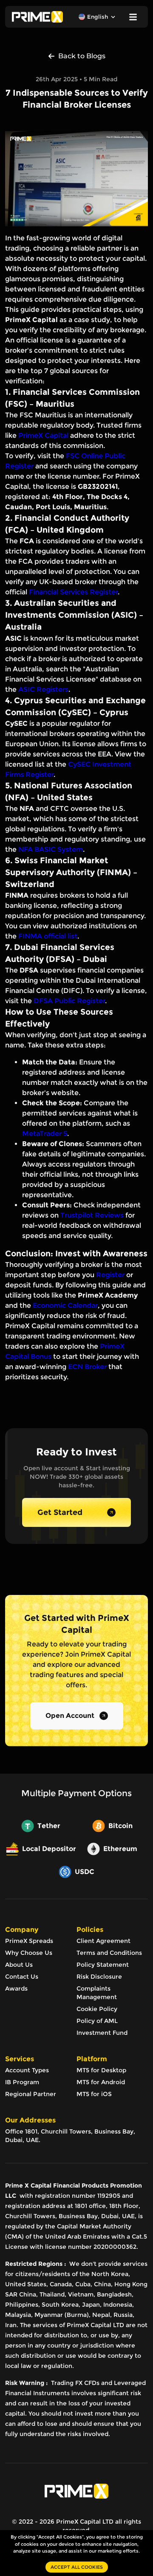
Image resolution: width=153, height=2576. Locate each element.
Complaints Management (97, 1993)
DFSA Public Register (69, 1001)
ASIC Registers (43, 689)
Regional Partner (31, 2094)
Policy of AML (97, 2021)
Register (110, 1275)
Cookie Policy (97, 2009)
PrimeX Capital (43, 435)
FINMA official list (48, 936)
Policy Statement (103, 1965)
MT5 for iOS (94, 2094)
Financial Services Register (73, 592)
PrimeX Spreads (29, 1941)
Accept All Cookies (77, 2567)
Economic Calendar (65, 1305)
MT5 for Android (101, 2082)
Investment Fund (102, 2033)
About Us (19, 1965)
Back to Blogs (82, 56)
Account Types (27, 2070)
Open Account (70, 1716)
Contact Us (22, 1977)
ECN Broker (87, 1367)
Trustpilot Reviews (92, 1215)
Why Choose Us (29, 1953)
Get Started (60, 1512)
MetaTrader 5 (45, 1134)
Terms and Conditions (109, 1953)
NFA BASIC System (51, 849)
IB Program (22, 2082)
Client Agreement (103, 1941)
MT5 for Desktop (101, 2070)
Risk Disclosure (99, 1977)
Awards (16, 1988)
